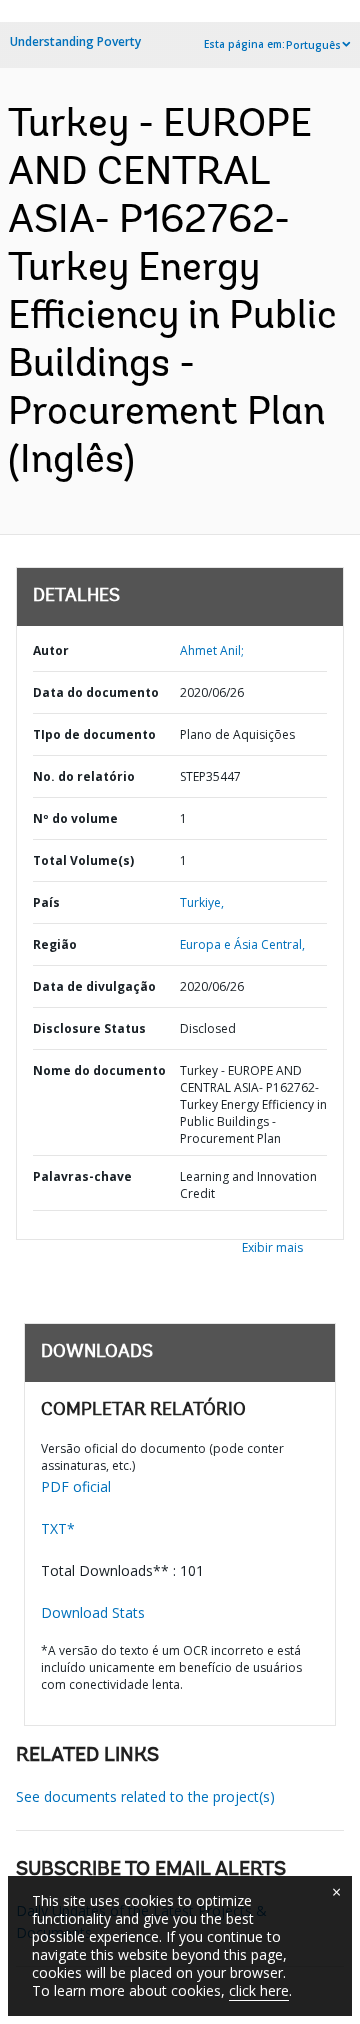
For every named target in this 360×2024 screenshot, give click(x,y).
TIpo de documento (94, 734)
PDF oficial (76, 1486)
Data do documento (96, 692)
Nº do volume (75, 818)
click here (259, 1990)
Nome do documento (99, 1070)
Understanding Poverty (75, 41)
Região (55, 944)
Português (313, 45)
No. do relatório (84, 776)
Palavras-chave (82, 1176)
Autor (51, 650)
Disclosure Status (89, 1028)
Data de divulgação (94, 986)
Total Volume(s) (83, 860)
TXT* (58, 1528)
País (46, 902)
